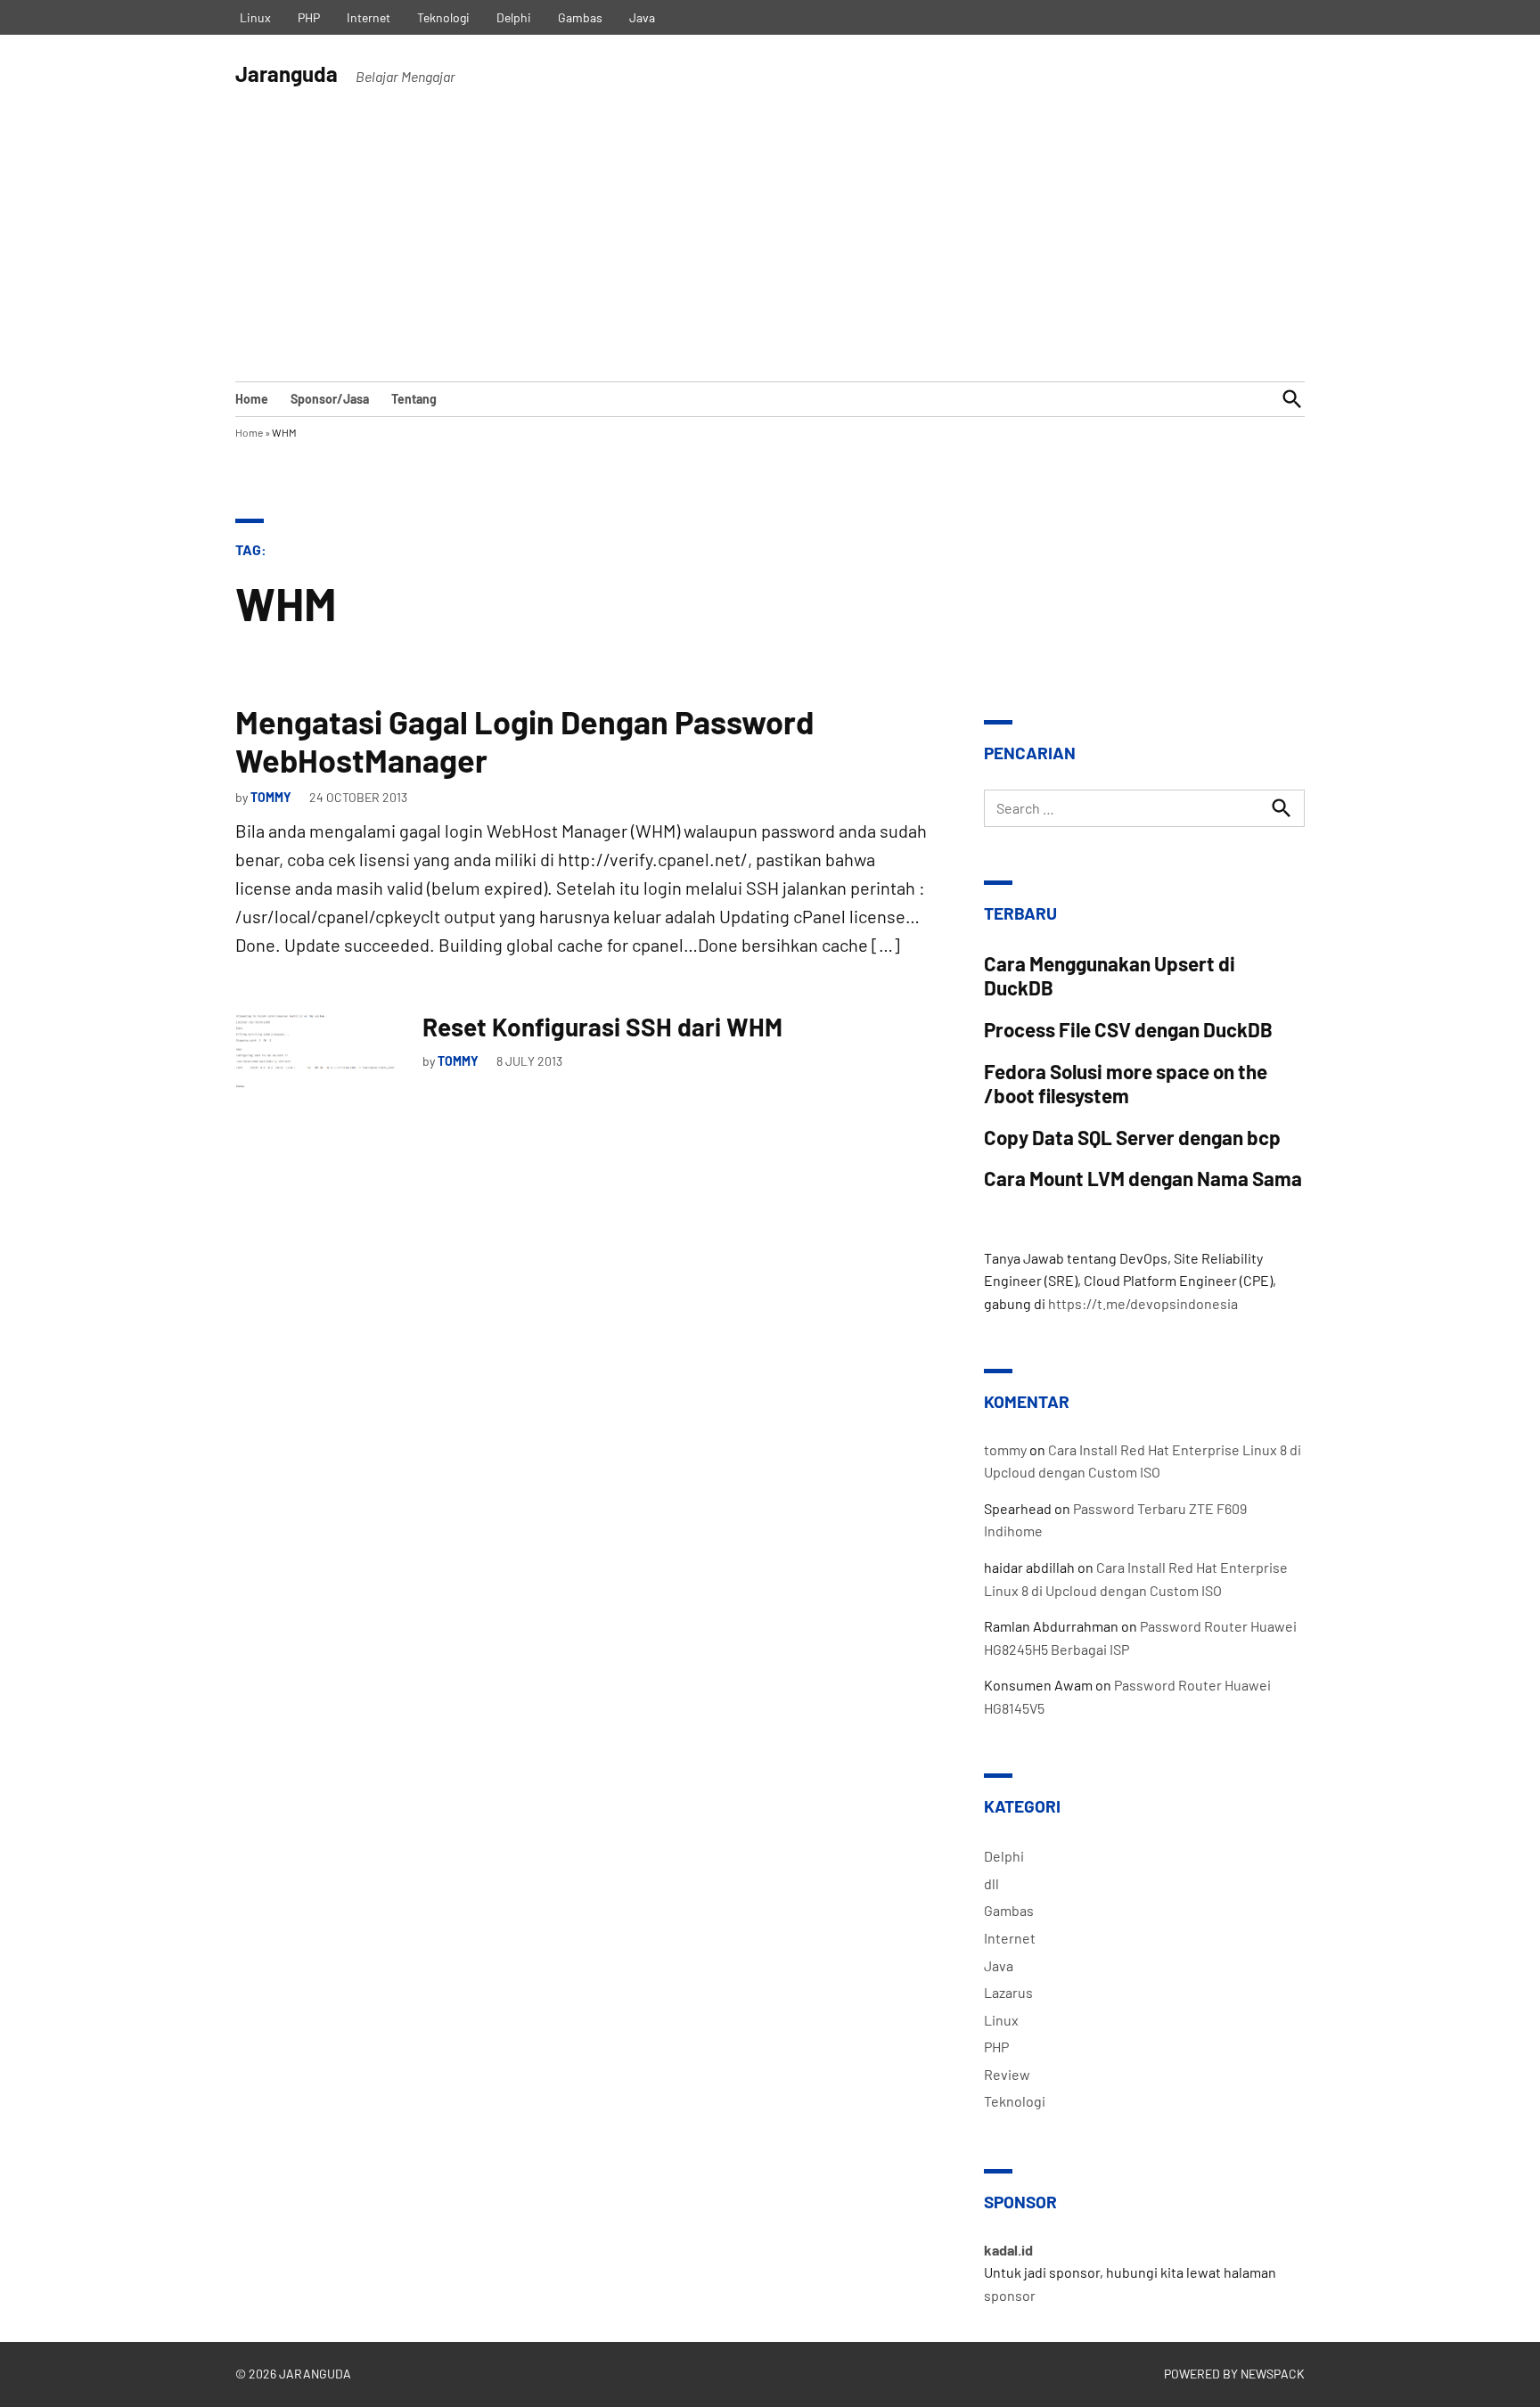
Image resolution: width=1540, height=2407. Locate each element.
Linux (255, 17)
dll (991, 1883)
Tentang (414, 399)
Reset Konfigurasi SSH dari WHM (602, 1027)
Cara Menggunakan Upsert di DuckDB (1110, 975)
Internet (369, 17)
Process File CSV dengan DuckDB (1128, 1029)
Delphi (514, 17)
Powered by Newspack (1234, 2374)
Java (642, 17)
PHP (309, 17)
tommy (271, 797)
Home (252, 399)
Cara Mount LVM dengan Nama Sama (1143, 1178)
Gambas (580, 17)
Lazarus (1008, 1992)
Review (1007, 2074)
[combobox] (1144, 808)
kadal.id (1008, 2250)
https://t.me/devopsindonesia (1143, 1303)
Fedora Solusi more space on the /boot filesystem (1126, 1083)
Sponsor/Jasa (330, 399)
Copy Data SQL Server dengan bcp (1132, 1137)
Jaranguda (287, 74)
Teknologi (443, 17)
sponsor (1010, 2295)
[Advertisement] (770, 248)
